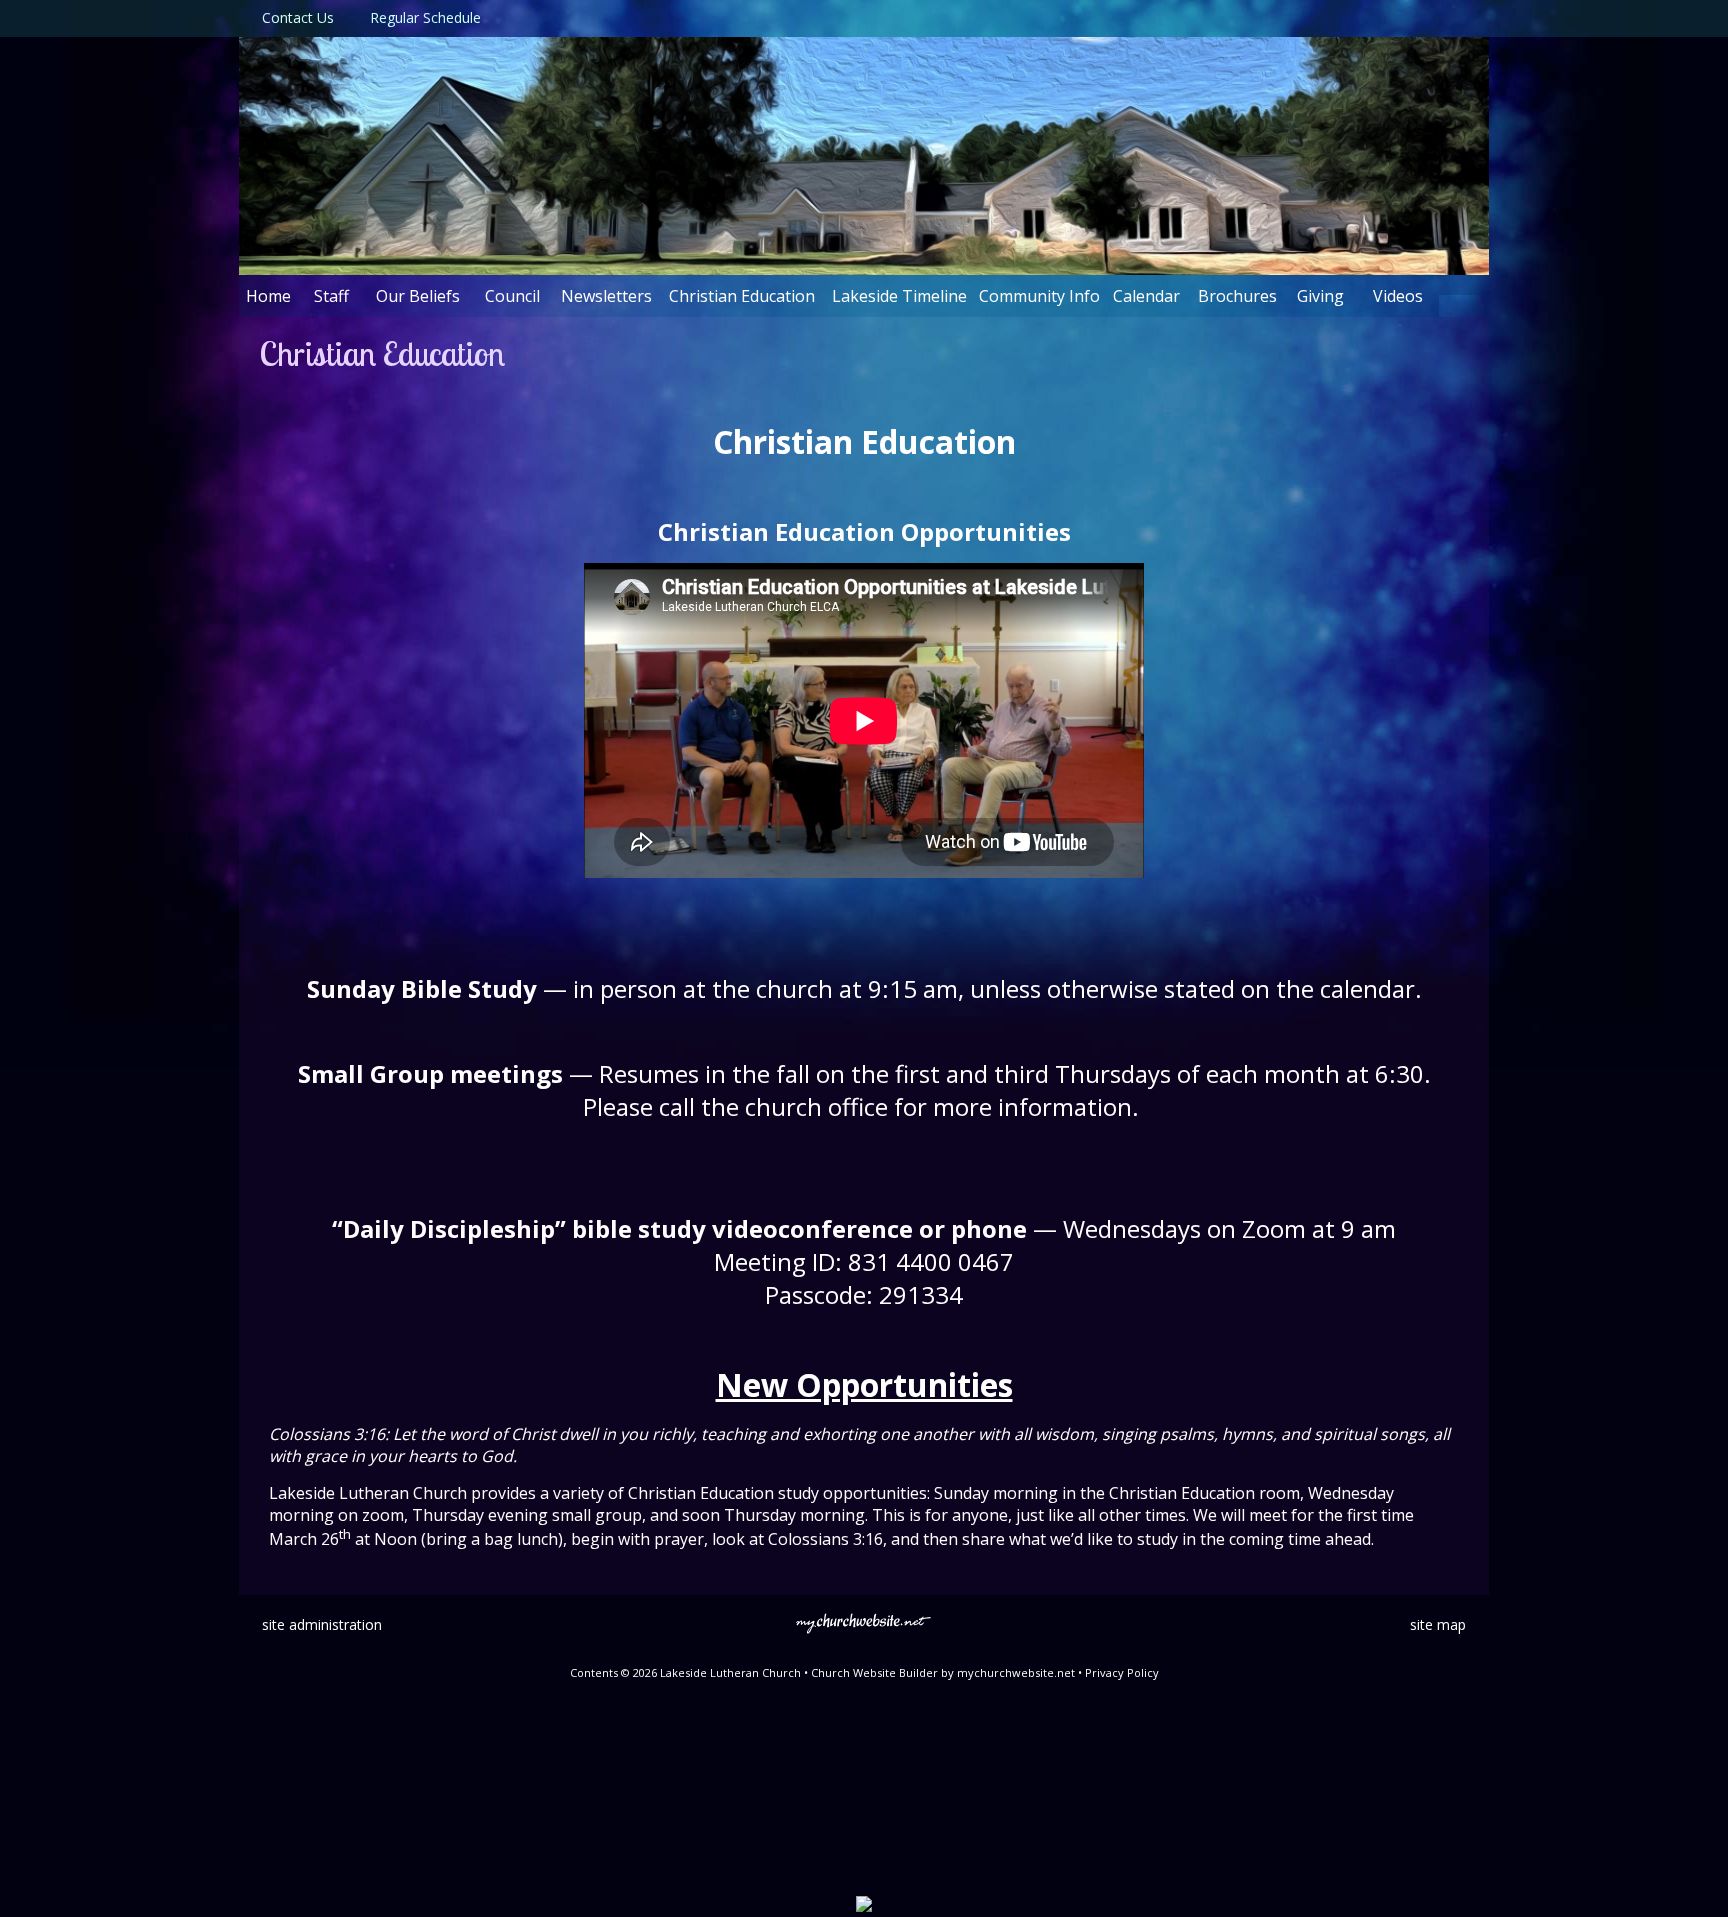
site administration (322, 1624)
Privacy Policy (1122, 1672)
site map (1438, 1624)
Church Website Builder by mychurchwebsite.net (943, 1672)
